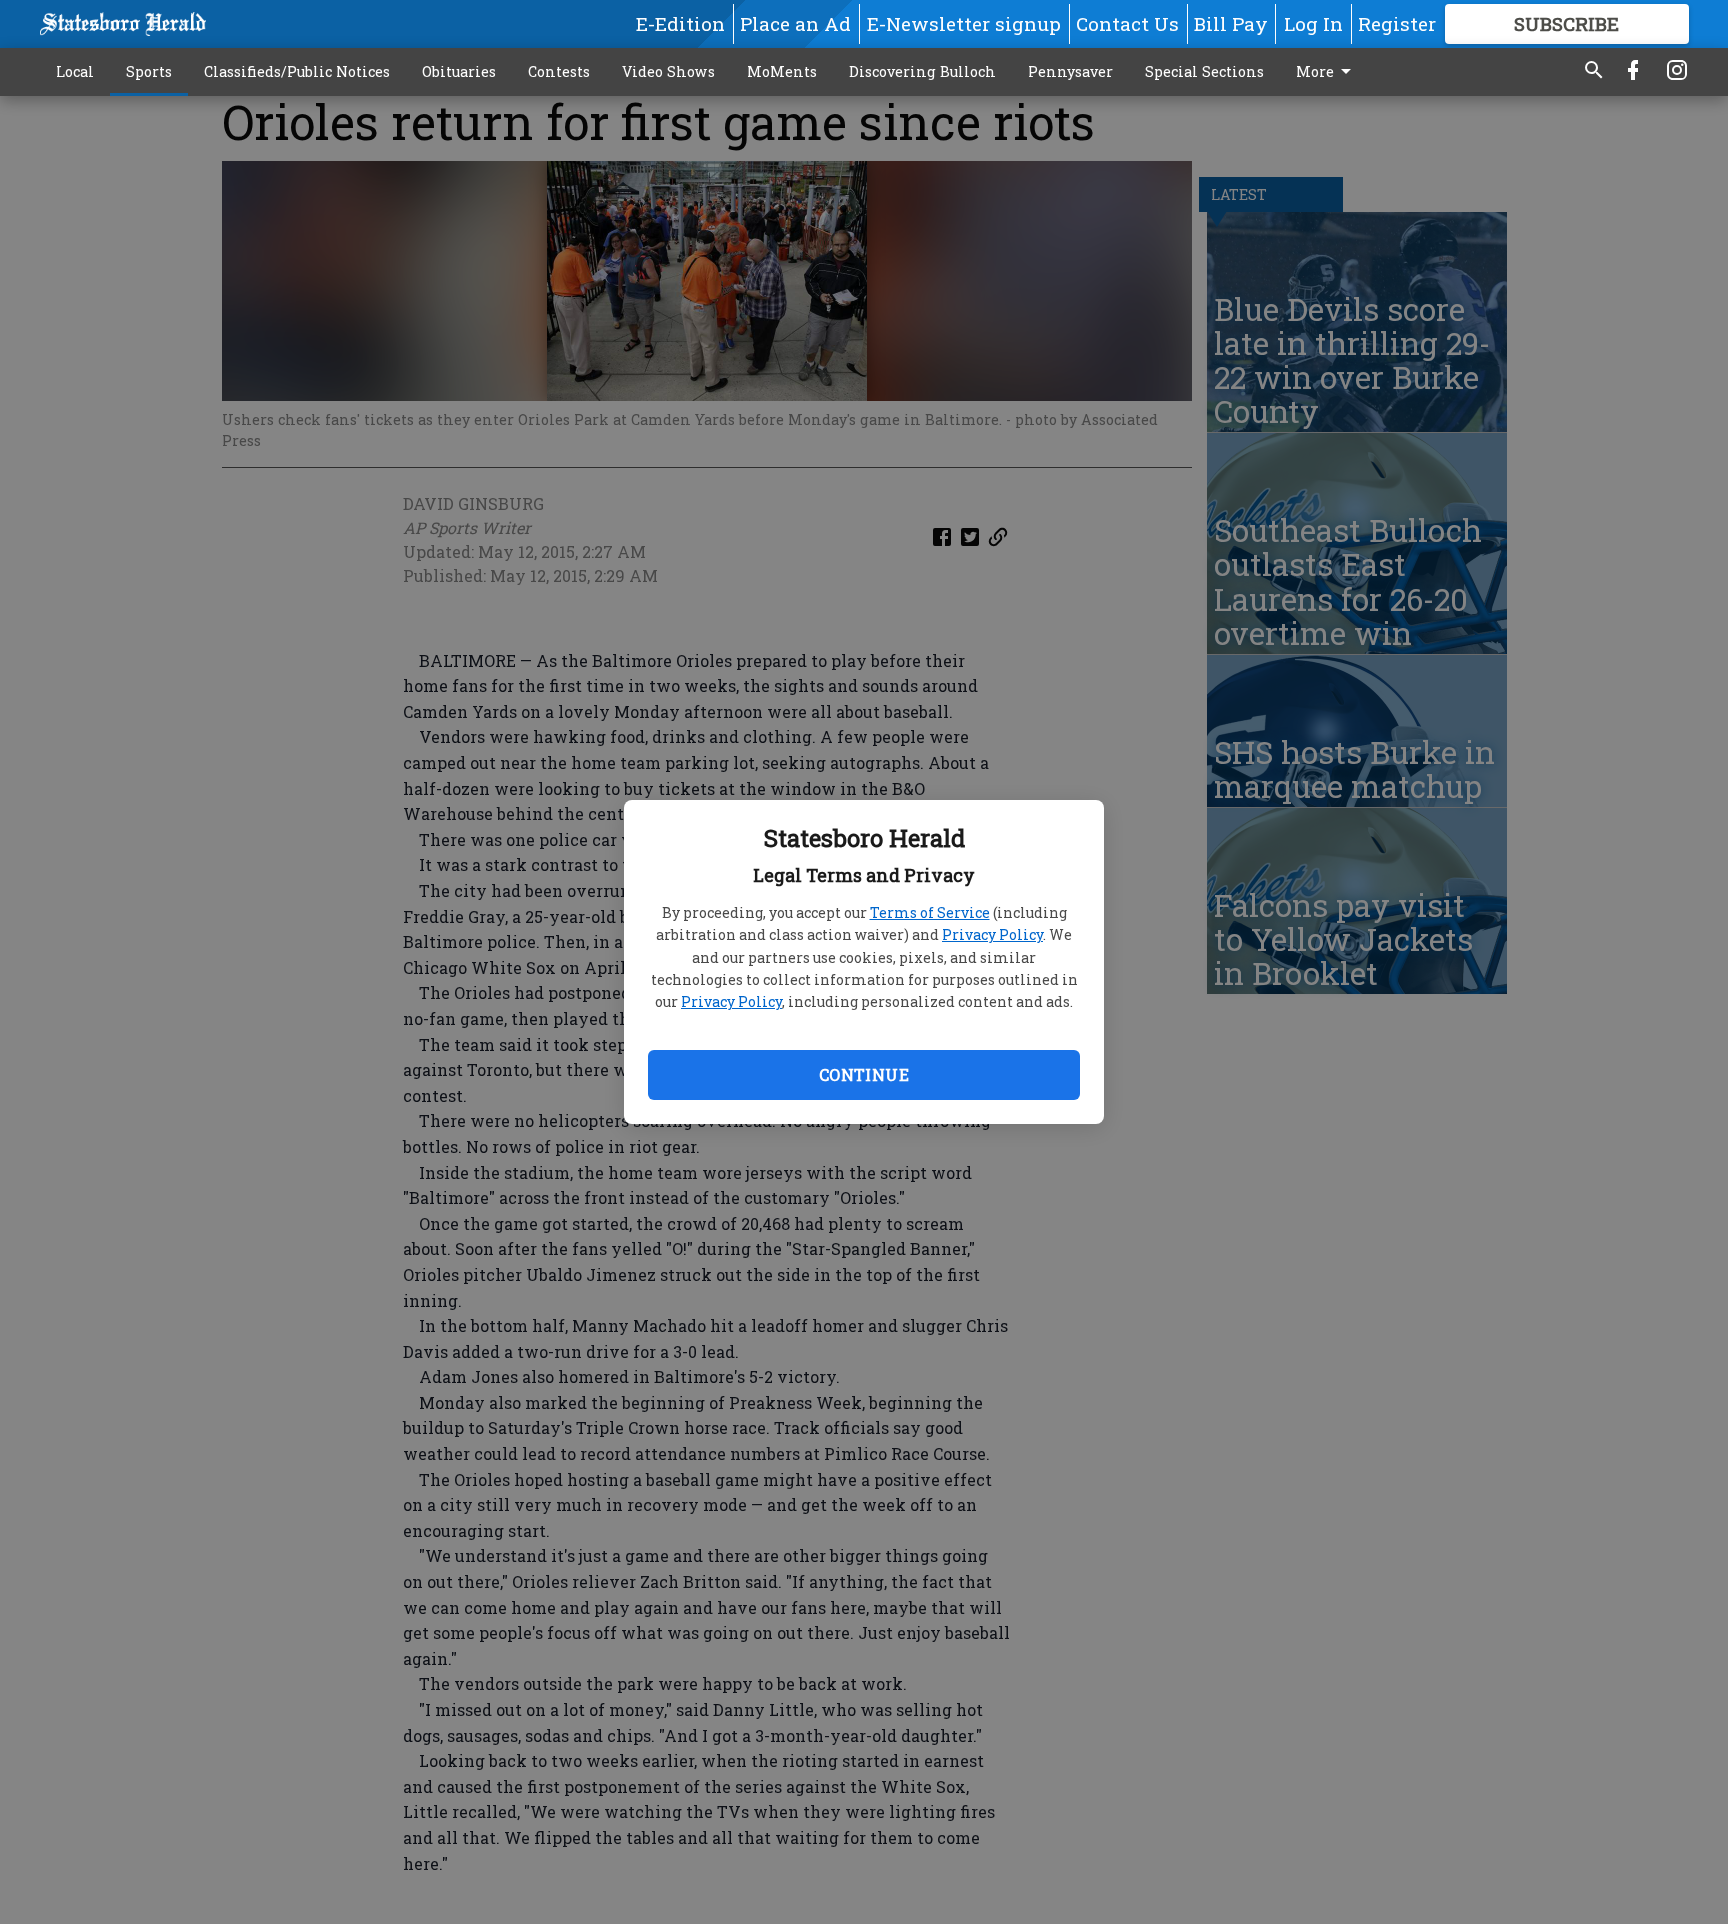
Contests (559, 71)
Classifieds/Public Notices (297, 71)
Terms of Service (930, 912)
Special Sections (1204, 71)
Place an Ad (795, 23)
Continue (864, 1074)
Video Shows (668, 71)
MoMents (782, 71)
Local (75, 71)
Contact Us (1127, 23)
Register (1397, 23)
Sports (149, 71)
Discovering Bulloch (922, 71)
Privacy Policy (992, 934)
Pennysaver (1070, 71)
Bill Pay (1231, 23)
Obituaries (459, 71)
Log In (1313, 23)
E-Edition (680, 23)
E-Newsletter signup (964, 23)
